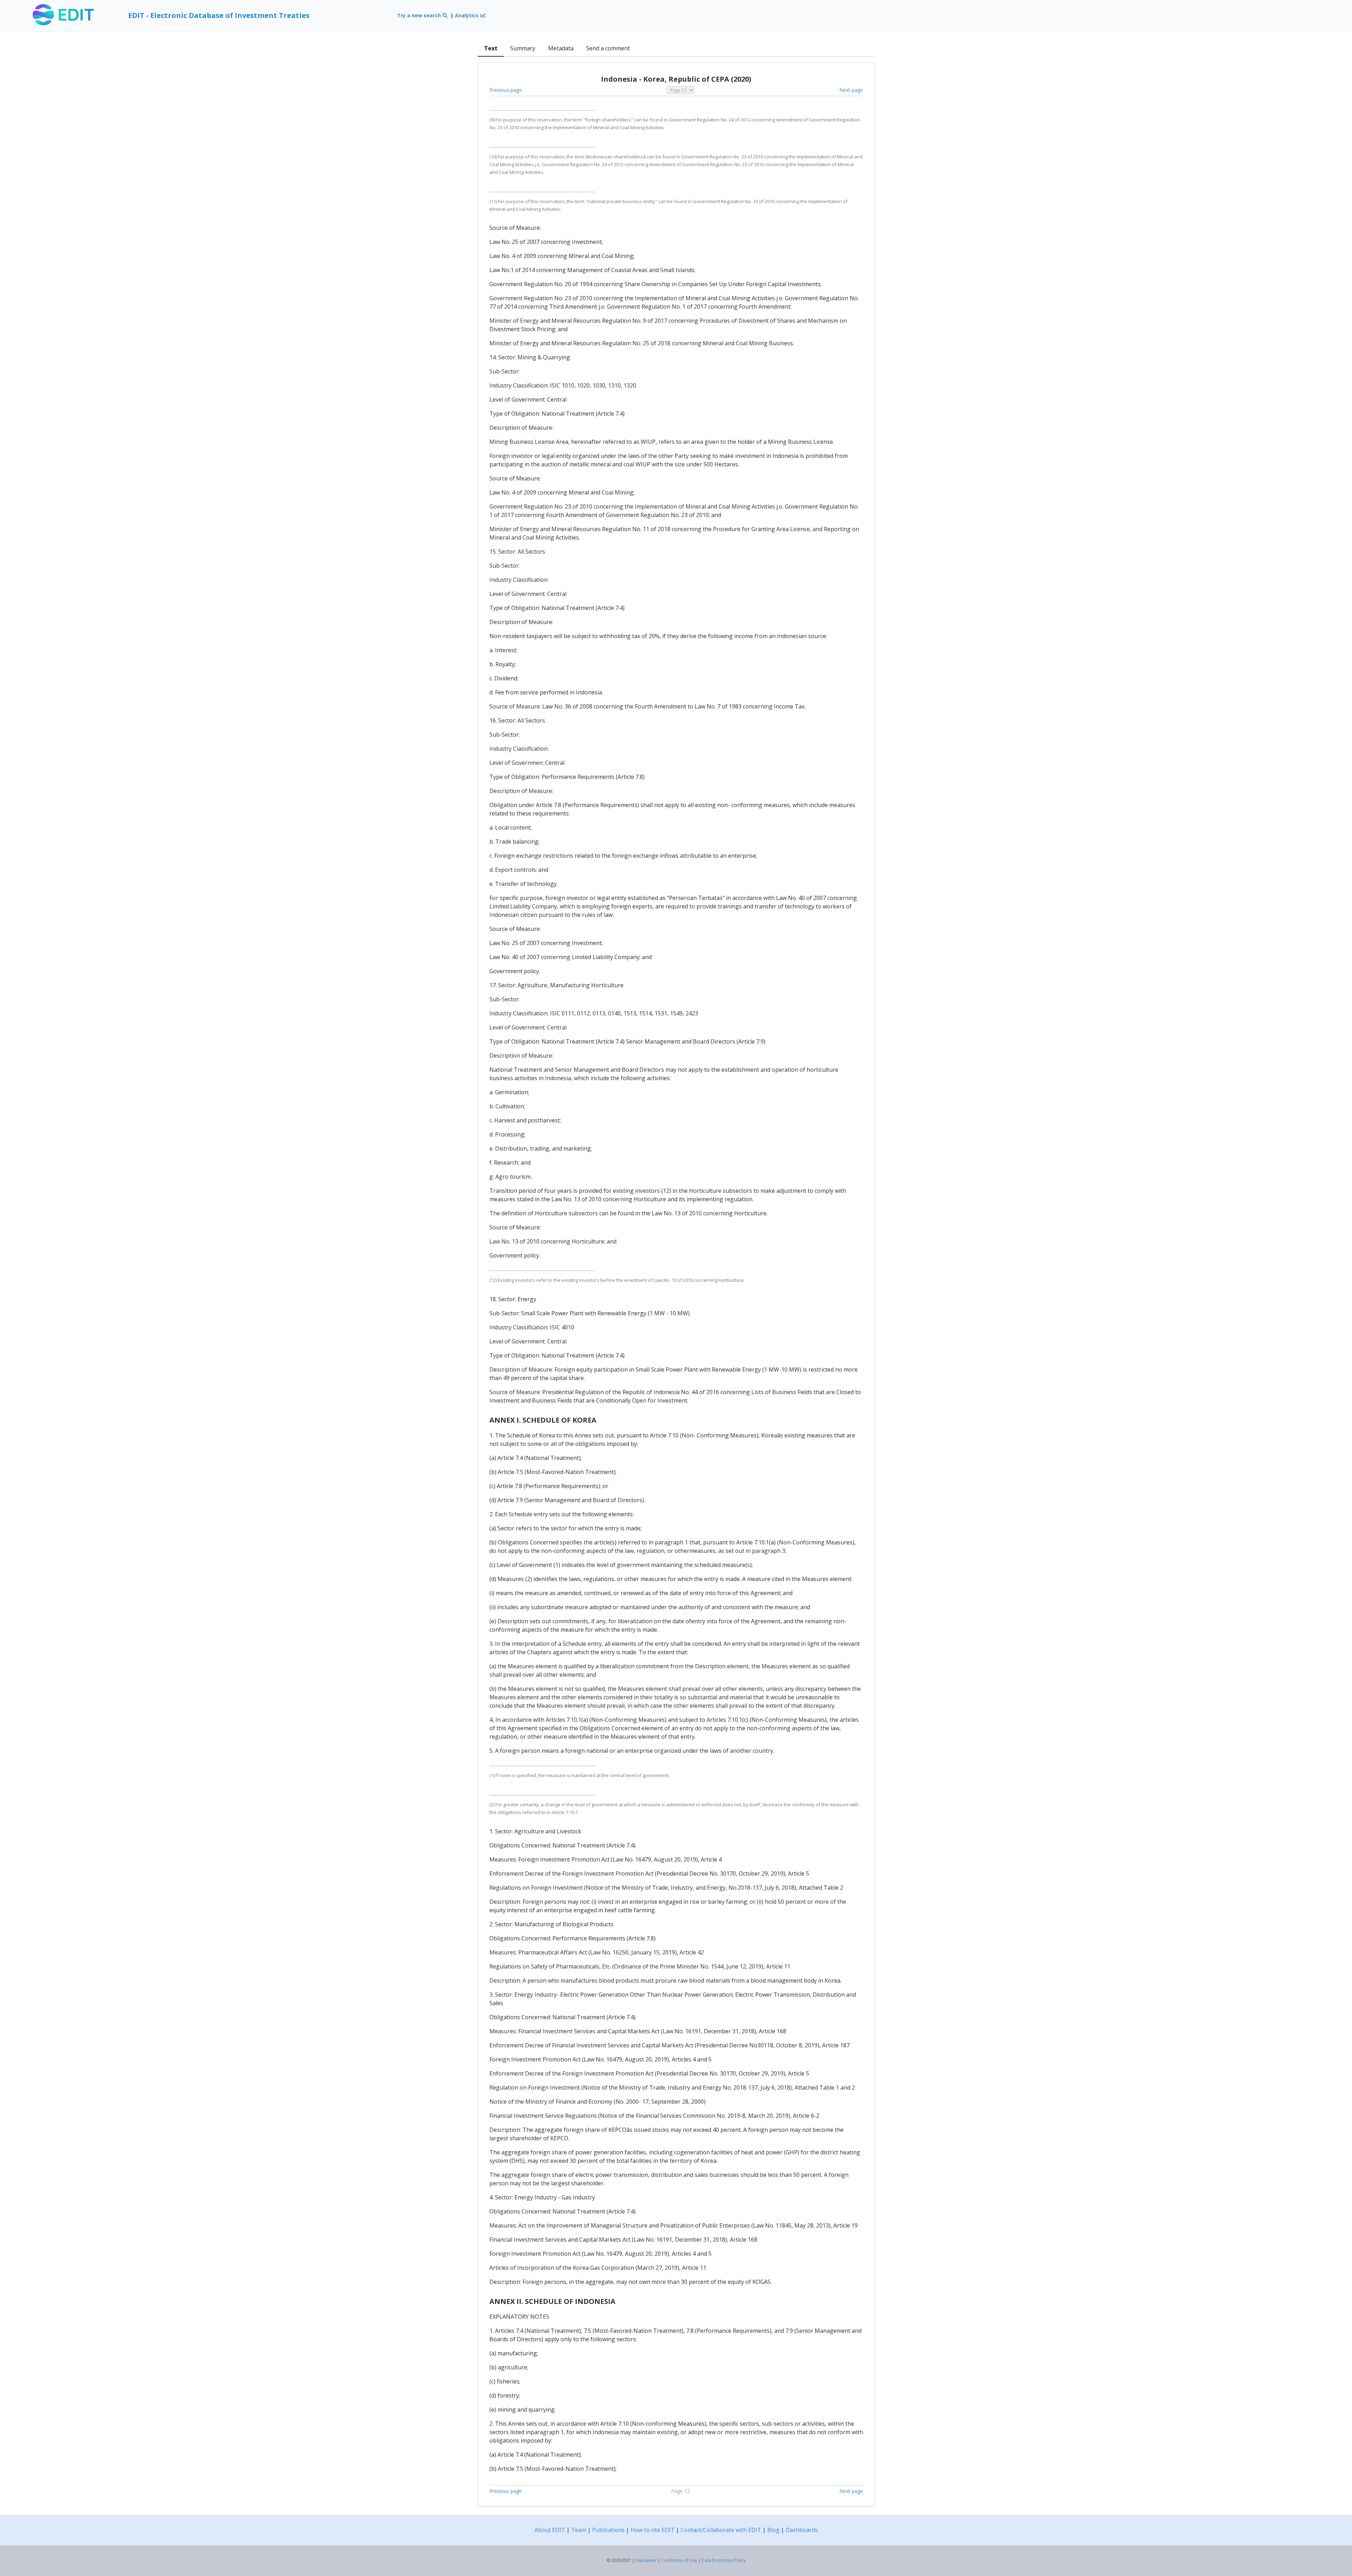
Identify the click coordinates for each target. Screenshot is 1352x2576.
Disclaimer (646, 2560)
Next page (851, 90)
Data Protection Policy (724, 2560)
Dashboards (802, 2530)
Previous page (506, 90)
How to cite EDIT (653, 2530)
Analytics (467, 15)
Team (579, 2530)
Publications (608, 2530)
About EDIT (550, 2530)
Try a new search (420, 15)
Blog (773, 2530)
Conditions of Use (679, 2560)
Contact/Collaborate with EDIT (721, 2530)
